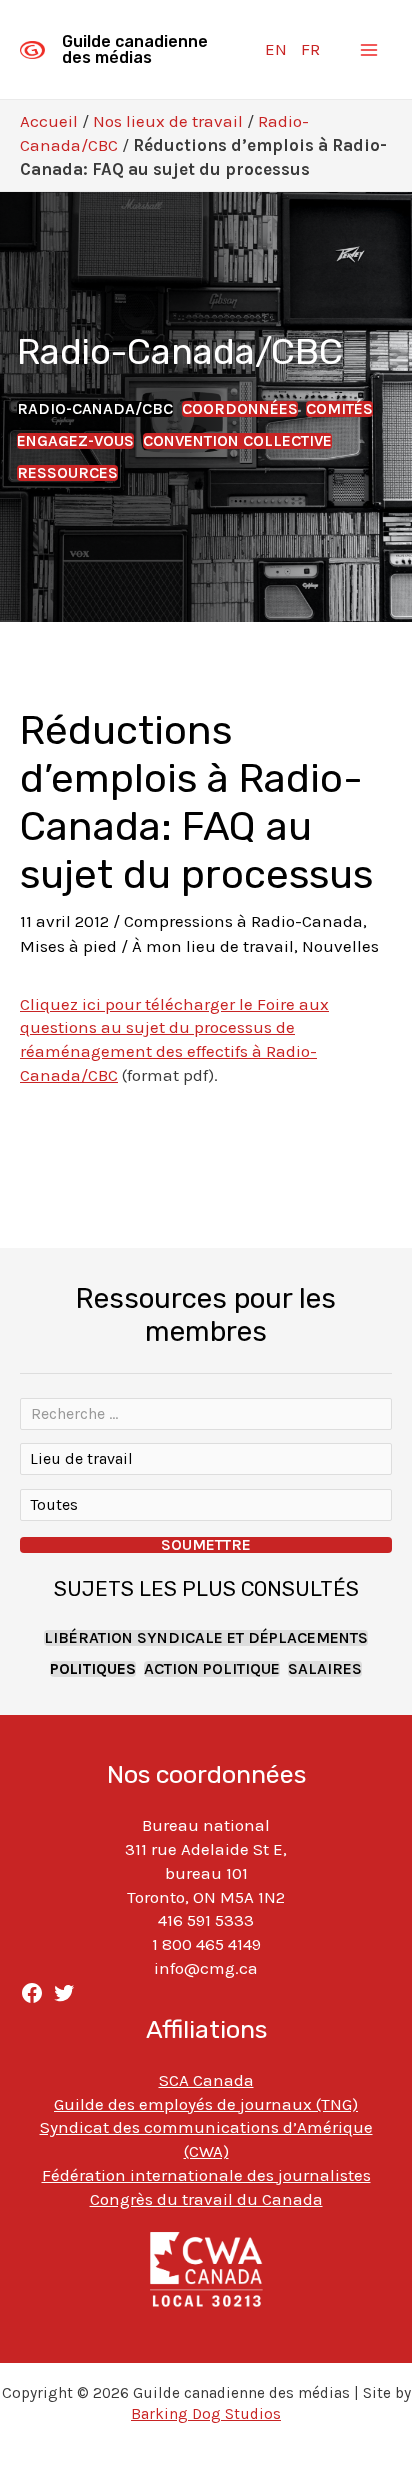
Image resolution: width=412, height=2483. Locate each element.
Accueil (49, 121)
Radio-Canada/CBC (95, 409)
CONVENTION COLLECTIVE (237, 441)
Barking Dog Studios (206, 2414)
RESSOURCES (67, 473)
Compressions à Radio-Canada (243, 921)
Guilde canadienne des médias (135, 49)
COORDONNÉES (240, 409)
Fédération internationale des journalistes (206, 2175)
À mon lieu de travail (213, 946)
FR (310, 49)
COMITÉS (339, 409)
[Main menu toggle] (370, 50)
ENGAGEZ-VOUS (75, 441)
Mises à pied (68, 946)
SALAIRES (325, 1669)
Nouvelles (340, 946)
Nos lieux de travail (168, 121)
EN (276, 49)
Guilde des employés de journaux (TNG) (206, 2104)
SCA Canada (206, 2080)
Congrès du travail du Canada (206, 2199)
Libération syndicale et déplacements (206, 1638)
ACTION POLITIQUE (212, 1669)
